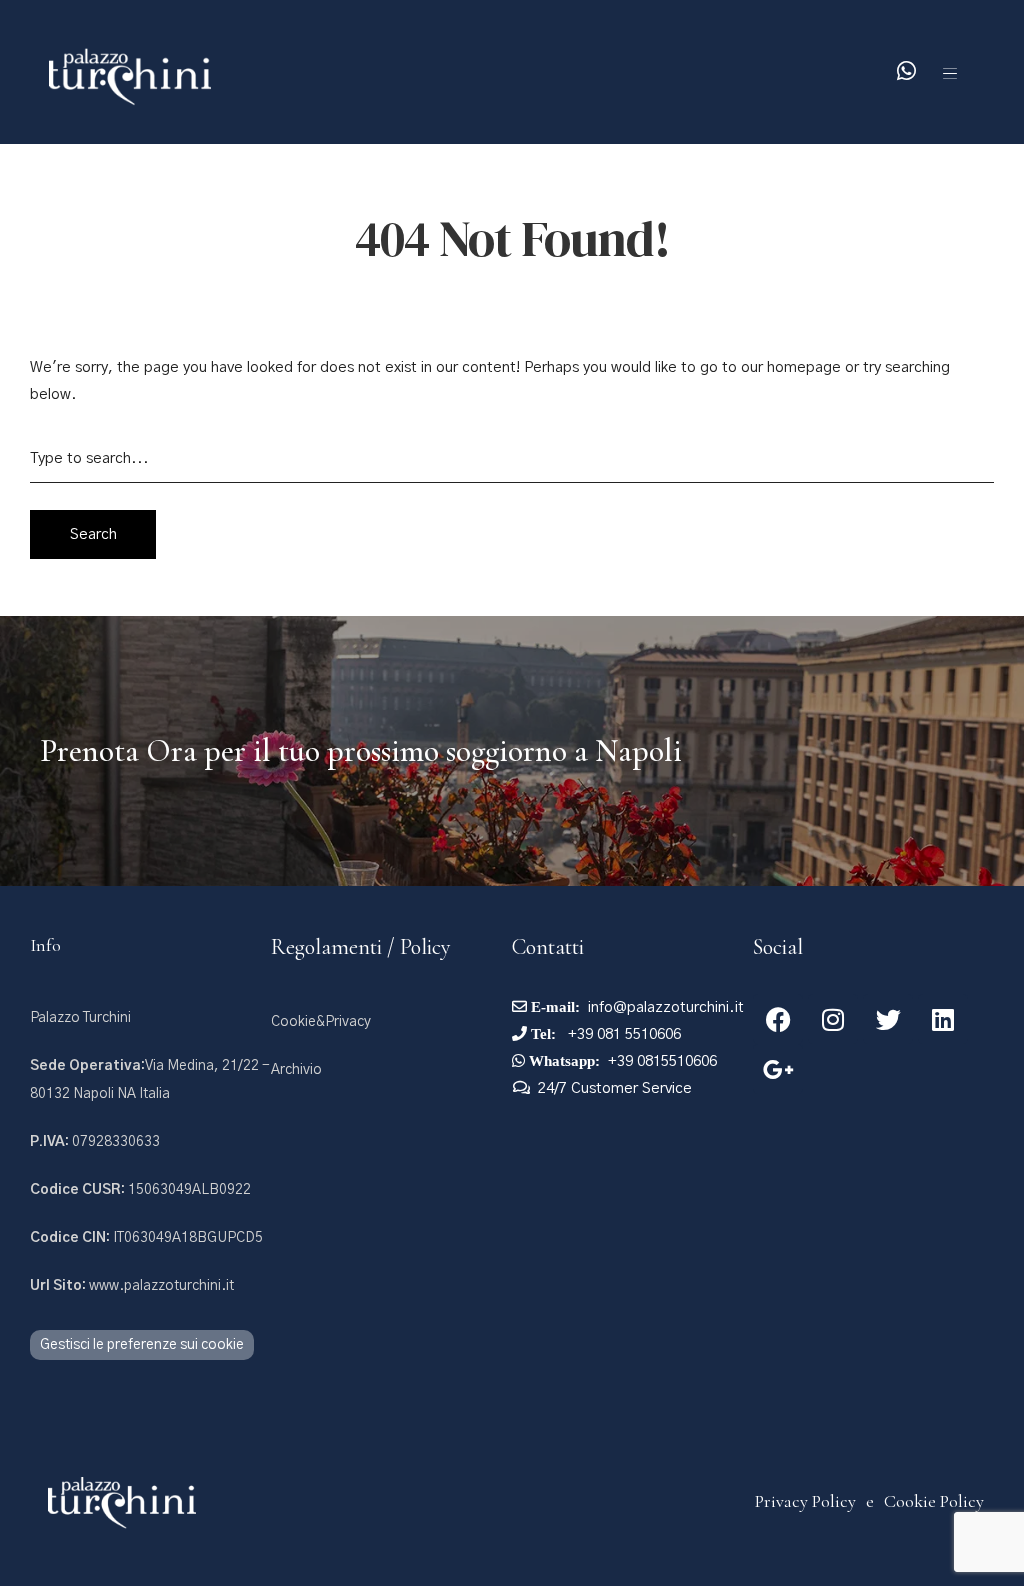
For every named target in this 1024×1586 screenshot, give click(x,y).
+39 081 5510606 (622, 1034)
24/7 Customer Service (615, 1088)
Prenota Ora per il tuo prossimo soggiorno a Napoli (361, 750)
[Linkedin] (943, 1019)
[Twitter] (888, 1019)
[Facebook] (778, 1019)
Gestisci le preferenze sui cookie (142, 1345)
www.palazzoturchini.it (132, 1286)
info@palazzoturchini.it (666, 1007)
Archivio (296, 1070)
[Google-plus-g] (778, 1069)
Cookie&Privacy (321, 1022)
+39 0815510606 (662, 1061)
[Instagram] (833, 1019)
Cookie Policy (934, 1501)
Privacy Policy (805, 1501)
